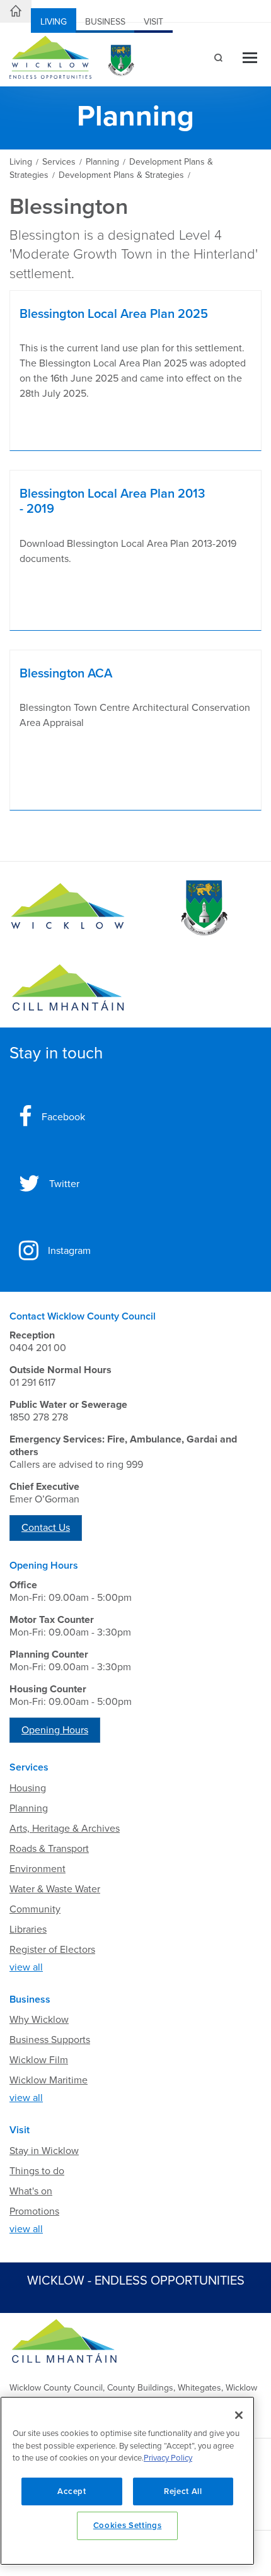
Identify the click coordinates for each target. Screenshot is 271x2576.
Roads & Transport (49, 1849)
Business (105, 22)
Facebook (63, 1117)
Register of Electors (52, 1950)
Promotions (34, 2211)
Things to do (37, 2171)
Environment (37, 1869)
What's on (31, 2191)
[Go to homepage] (68, 988)
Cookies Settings (128, 2526)
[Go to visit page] (203, 908)
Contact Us (46, 1528)
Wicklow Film (39, 2060)
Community (35, 1909)
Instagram (69, 1251)
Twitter (64, 1184)
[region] (127, 2481)
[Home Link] (16, 11)
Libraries (28, 1929)
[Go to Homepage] (68, 908)
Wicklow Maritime (49, 2080)
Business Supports (50, 2040)
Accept (72, 2491)
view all (26, 1967)
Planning (29, 1808)
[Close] (239, 2415)
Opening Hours (55, 1730)
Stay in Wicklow (44, 2151)
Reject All (183, 2491)
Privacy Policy (168, 2458)
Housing (28, 1788)
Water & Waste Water (55, 1889)
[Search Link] (217, 59)
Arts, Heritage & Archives (65, 1829)
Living (54, 22)
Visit (153, 22)
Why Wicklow (39, 2020)
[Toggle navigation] (250, 59)
